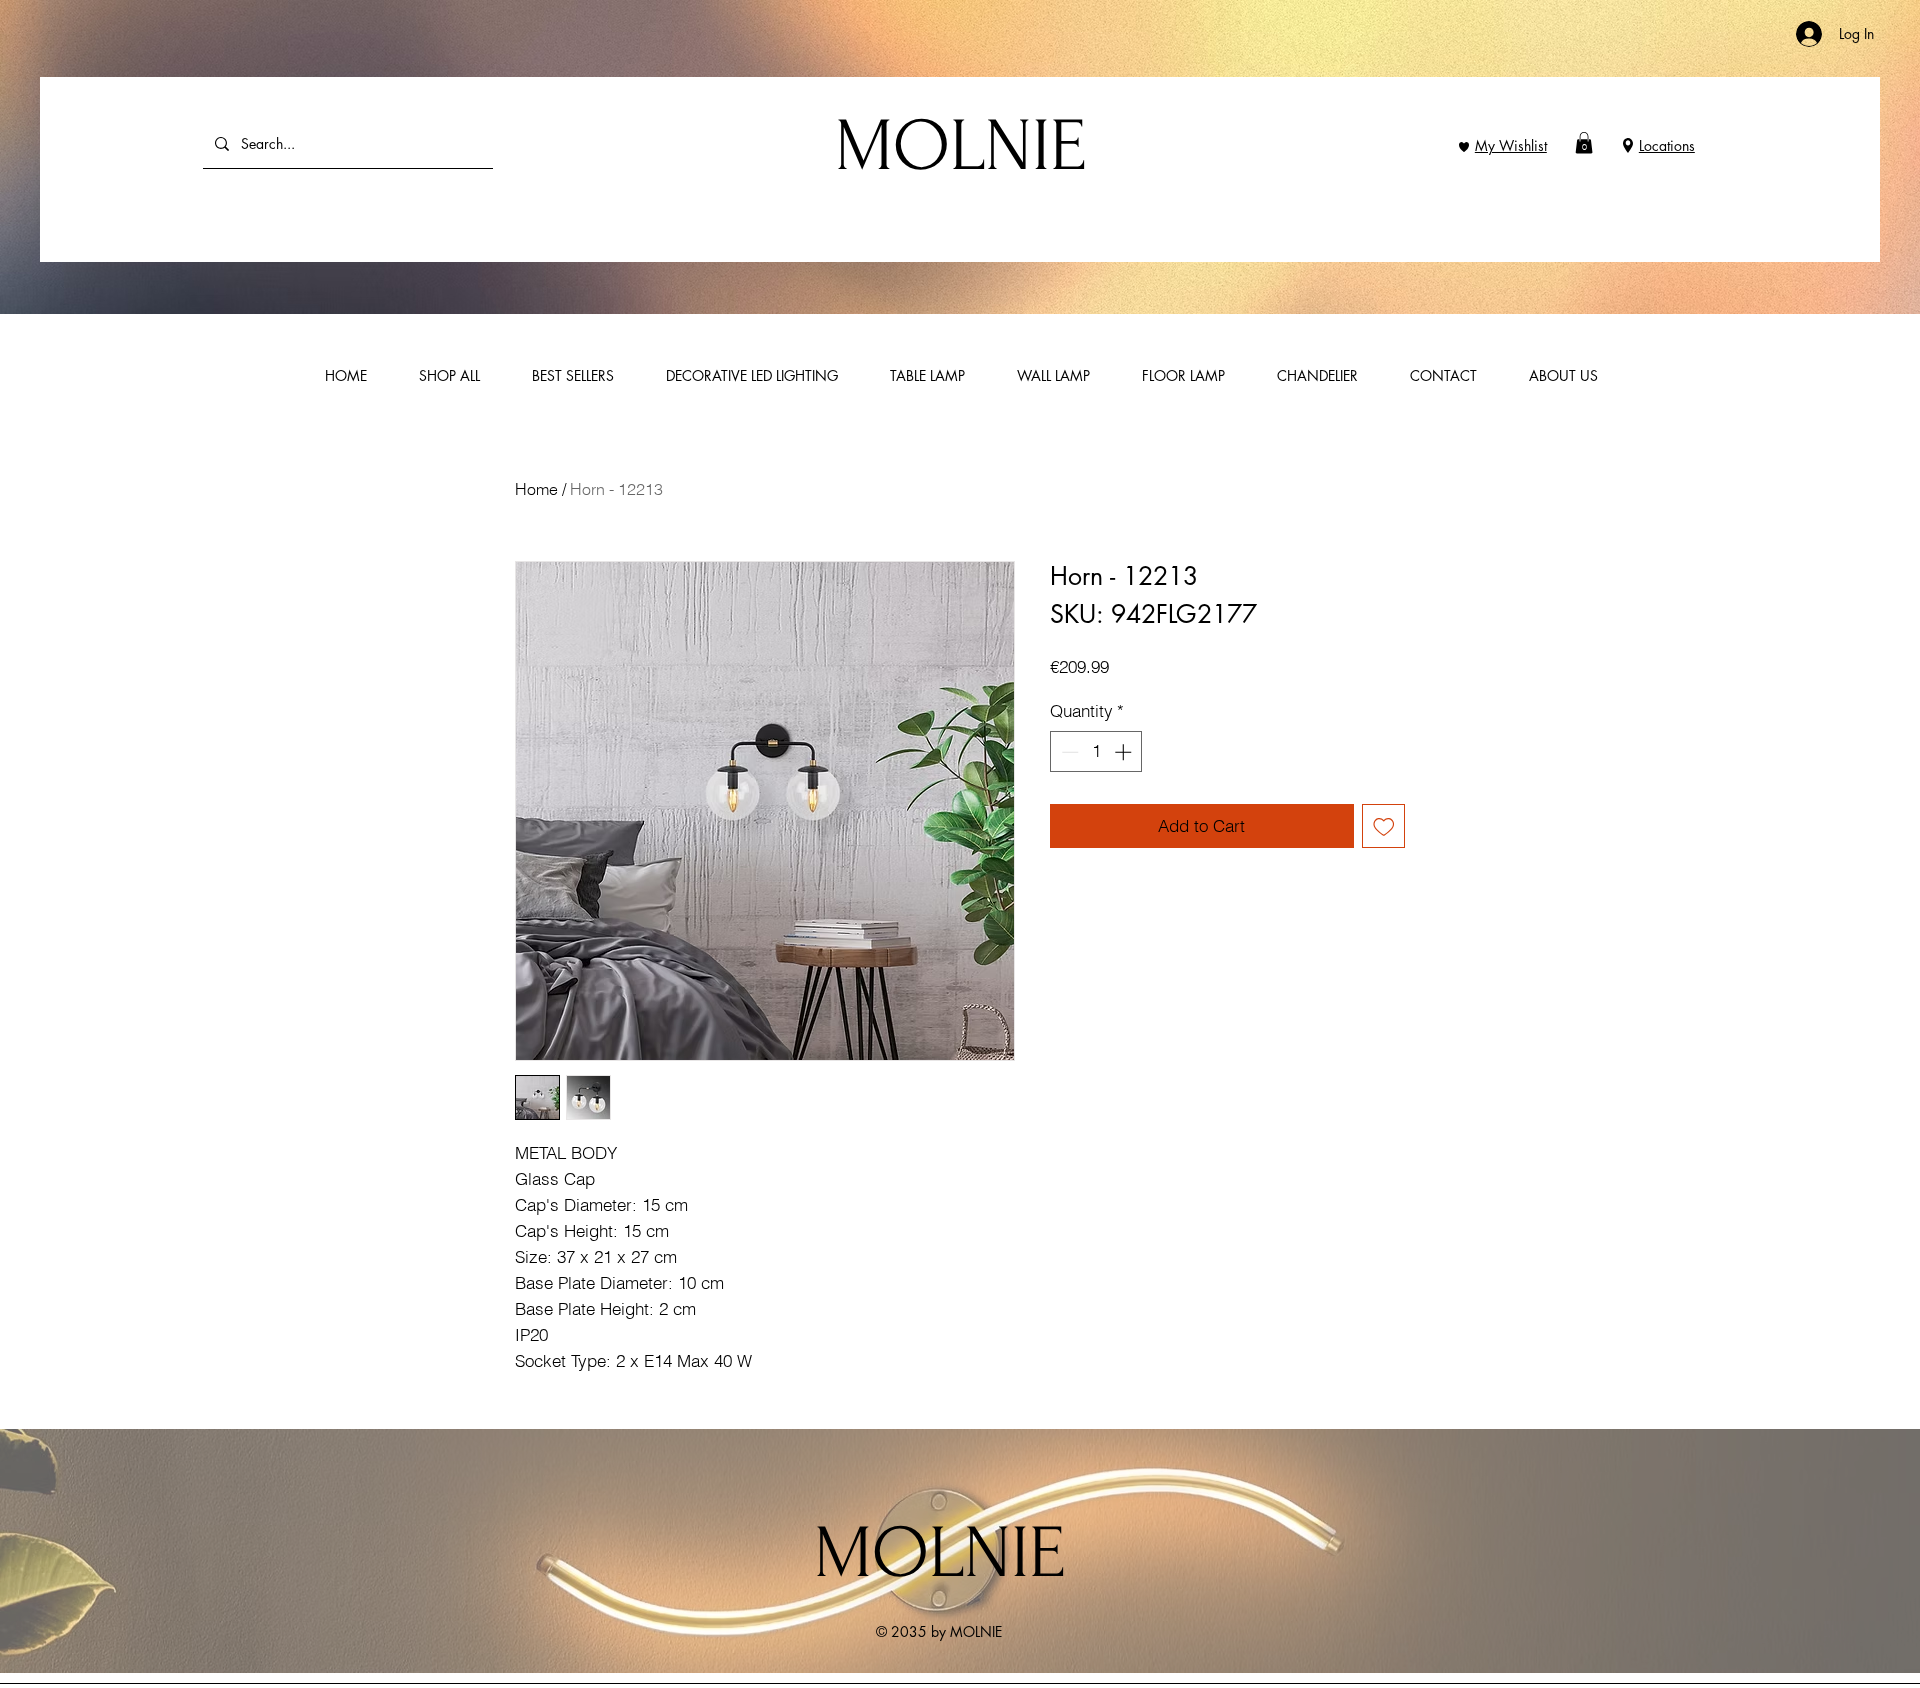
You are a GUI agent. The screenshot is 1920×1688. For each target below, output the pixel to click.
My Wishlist (1511, 145)
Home (536, 489)
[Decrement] (1068, 752)
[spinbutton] (1096, 752)
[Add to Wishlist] (1384, 826)
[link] (1584, 143)
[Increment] (1125, 752)
